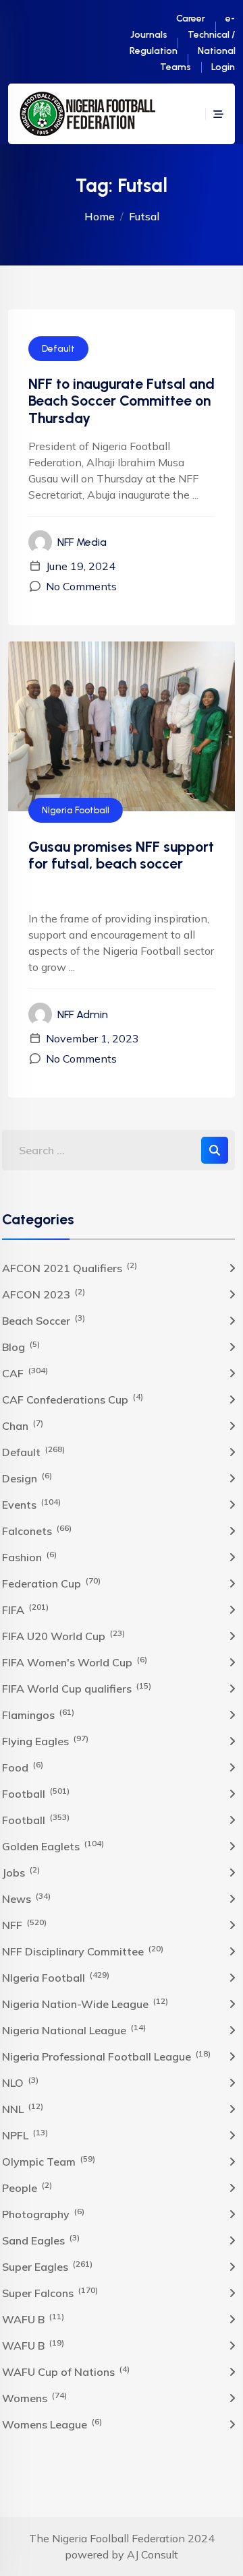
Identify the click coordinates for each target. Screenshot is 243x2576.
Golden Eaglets (53, 1846)
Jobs (21, 1872)
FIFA (25, 1609)
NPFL (25, 2135)
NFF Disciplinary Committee (83, 1951)
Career (191, 19)
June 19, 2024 (81, 566)
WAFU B (33, 2319)
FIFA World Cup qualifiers (77, 1688)
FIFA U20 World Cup (63, 1635)
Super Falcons (50, 2292)
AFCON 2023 (44, 1294)
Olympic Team (49, 2161)
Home (100, 216)
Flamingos (38, 1714)
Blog (21, 1346)
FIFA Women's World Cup (75, 1662)
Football (36, 1793)
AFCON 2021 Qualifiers (70, 1267)
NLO (20, 2082)
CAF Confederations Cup (73, 1399)
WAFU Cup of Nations (66, 2371)
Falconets (37, 1530)
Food (23, 1767)
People (27, 2187)
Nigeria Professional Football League (106, 2056)
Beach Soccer (44, 1320)
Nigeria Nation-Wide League (85, 2003)
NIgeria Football (76, 810)
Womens (34, 2397)
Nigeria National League (74, 2030)
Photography (43, 2213)
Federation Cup (51, 1583)
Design (27, 1478)
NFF (24, 1924)
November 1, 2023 (92, 1038)
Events (31, 1504)
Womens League (52, 2424)
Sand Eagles (41, 2240)
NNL (23, 2108)
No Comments (81, 586)
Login (223, 67)
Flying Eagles (45, 1740)
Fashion (29, 1557)
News (26, 1898)
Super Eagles (47, 2266)
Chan (23, 1425)
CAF (25, 1373)
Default (58, 349)
